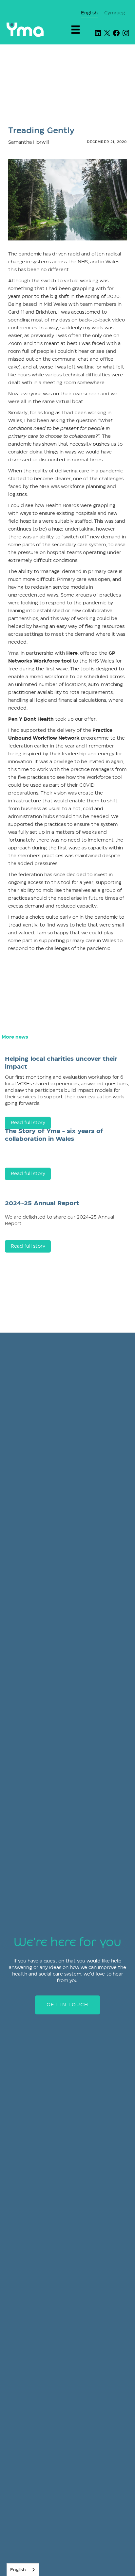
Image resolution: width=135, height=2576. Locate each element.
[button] (79, 30)
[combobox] (23, 2570)
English (18, 2570)
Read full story (28, 1174)
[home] (25, 30)
